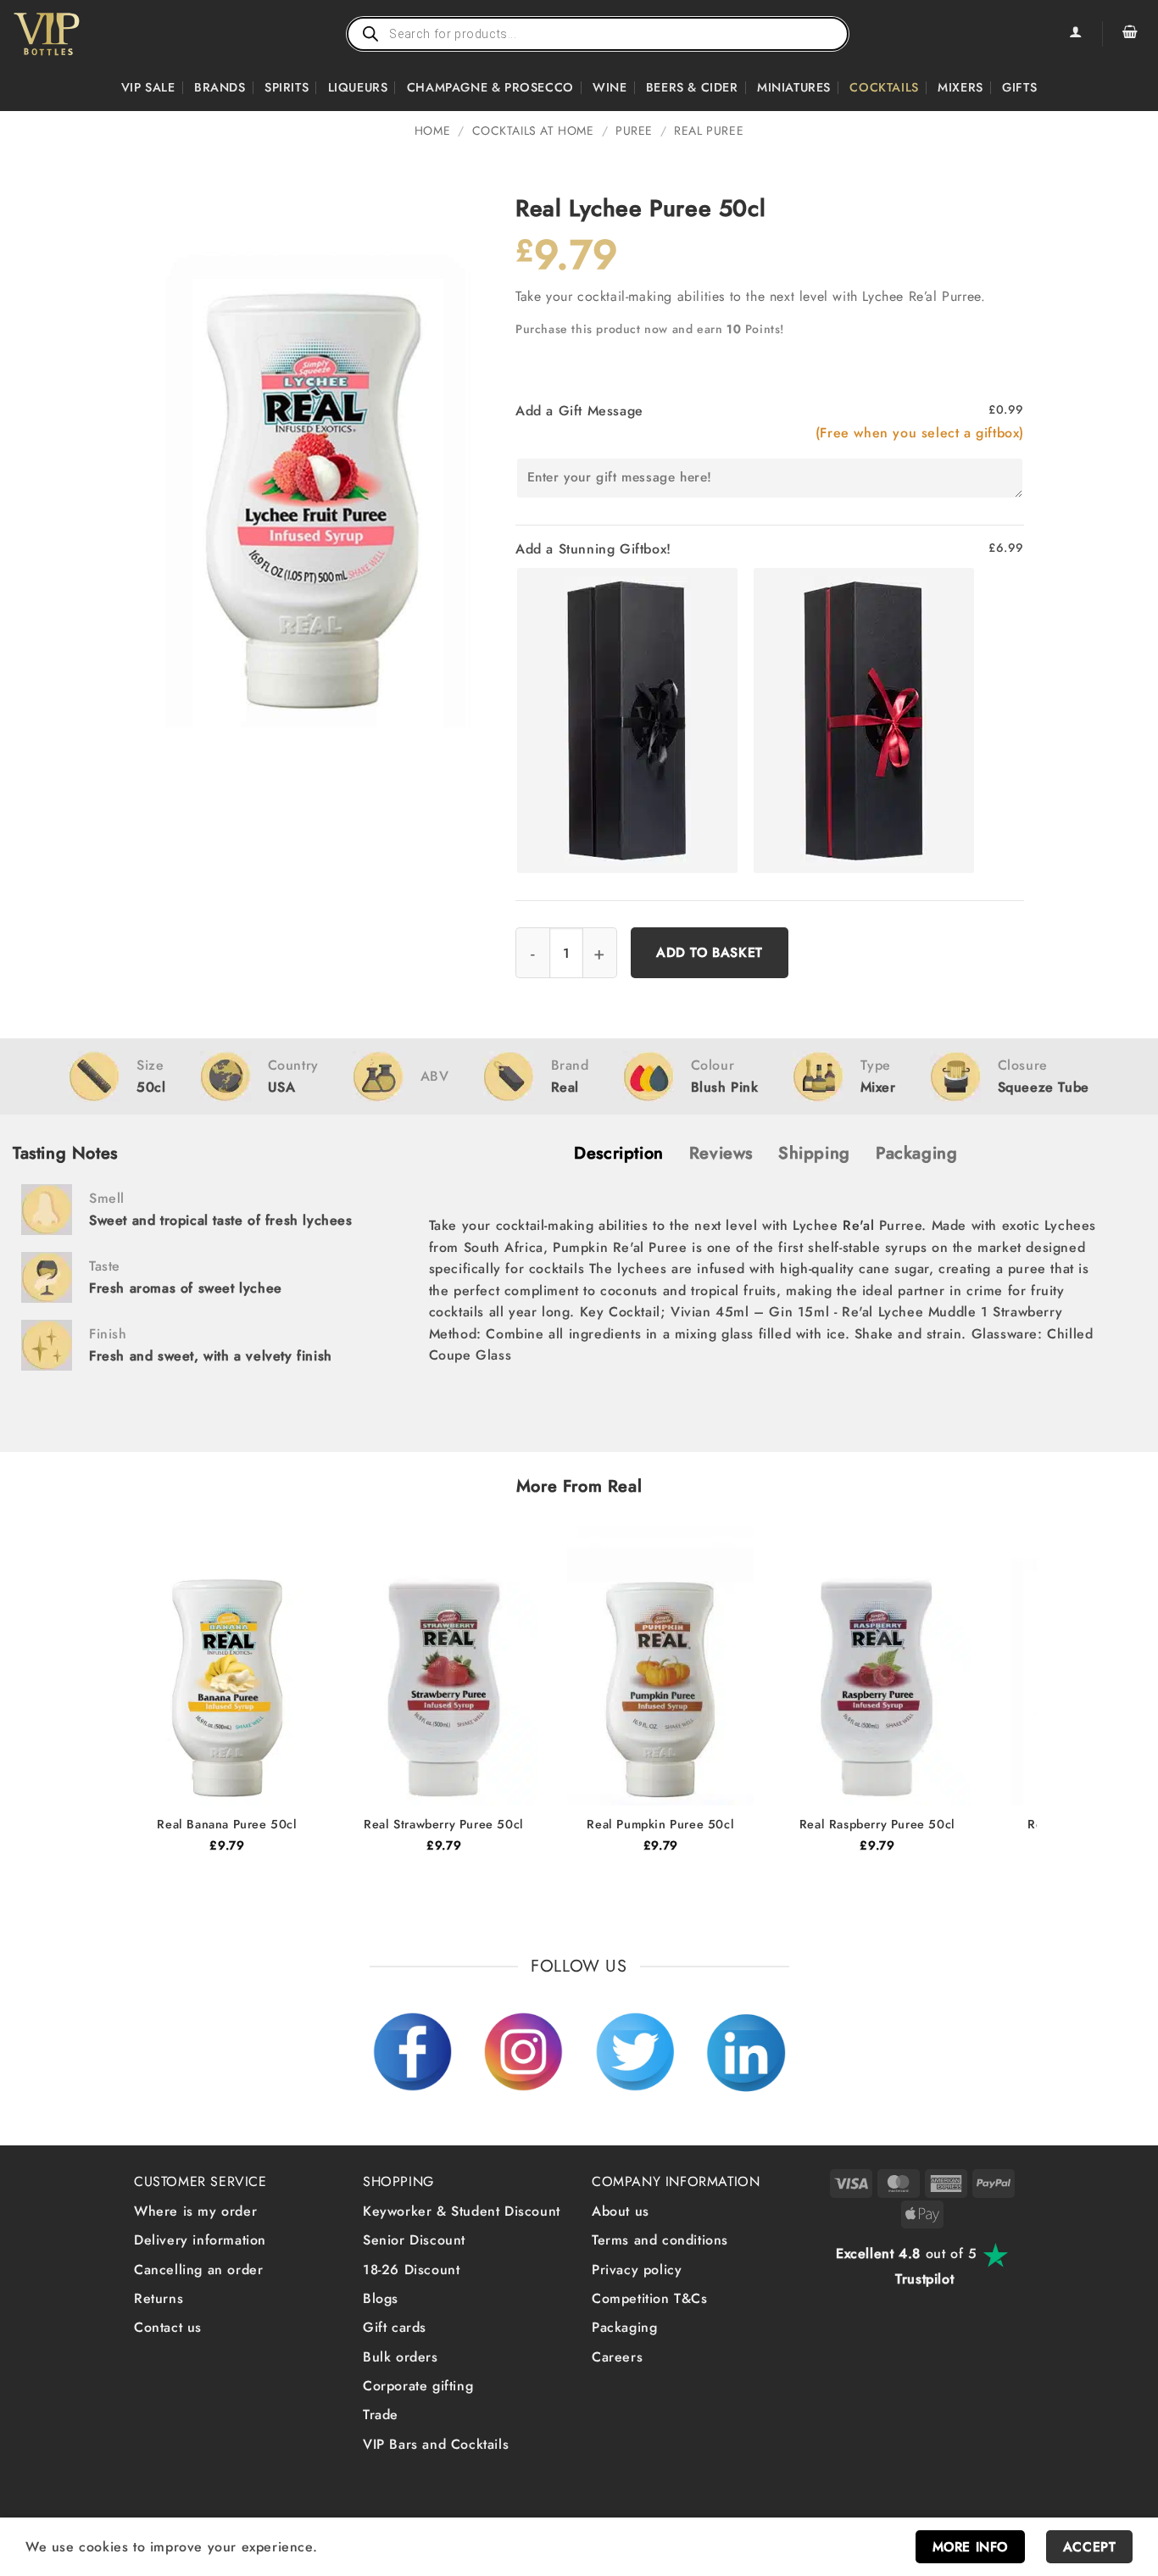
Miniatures (794, 87)
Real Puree (709, 131)
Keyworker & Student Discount (462, 2211)
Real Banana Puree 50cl (227, 1825)
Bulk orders (401, 2357)
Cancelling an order (198, 2270)
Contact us (168, 2327)
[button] (1130, 34)
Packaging (624, 2327)
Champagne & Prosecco (490, 87)
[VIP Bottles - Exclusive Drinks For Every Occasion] (84, 34)
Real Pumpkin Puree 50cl (660, 1825)
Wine (610, 87)
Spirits (287, 87)
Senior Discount (414, 2240)
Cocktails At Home (533, 131)
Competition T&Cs (650, 2298)
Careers (617, 2357)
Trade (381, 2415)
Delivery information (200, 2240)
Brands (220, 87)
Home (432, 131)
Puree (634, 131)
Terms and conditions (660, 2240)
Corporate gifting (418, 2386)
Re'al (858, 1225)
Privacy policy (637, 2270)
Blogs (381, 2298)
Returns (159, 2298)
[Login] (1075, 34)
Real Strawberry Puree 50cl (444, 1825)
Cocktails (884, 87)
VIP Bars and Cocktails (436, 2444)
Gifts (1019, 87)
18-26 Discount (411, 2270)
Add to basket (710, 952)
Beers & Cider (692, 87)
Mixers (960, 87)
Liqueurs (358, 87)
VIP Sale (148, 87)
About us (621, 2211)
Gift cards (395, 2327)
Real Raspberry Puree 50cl (877, 1825)
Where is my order (195, 2211)
